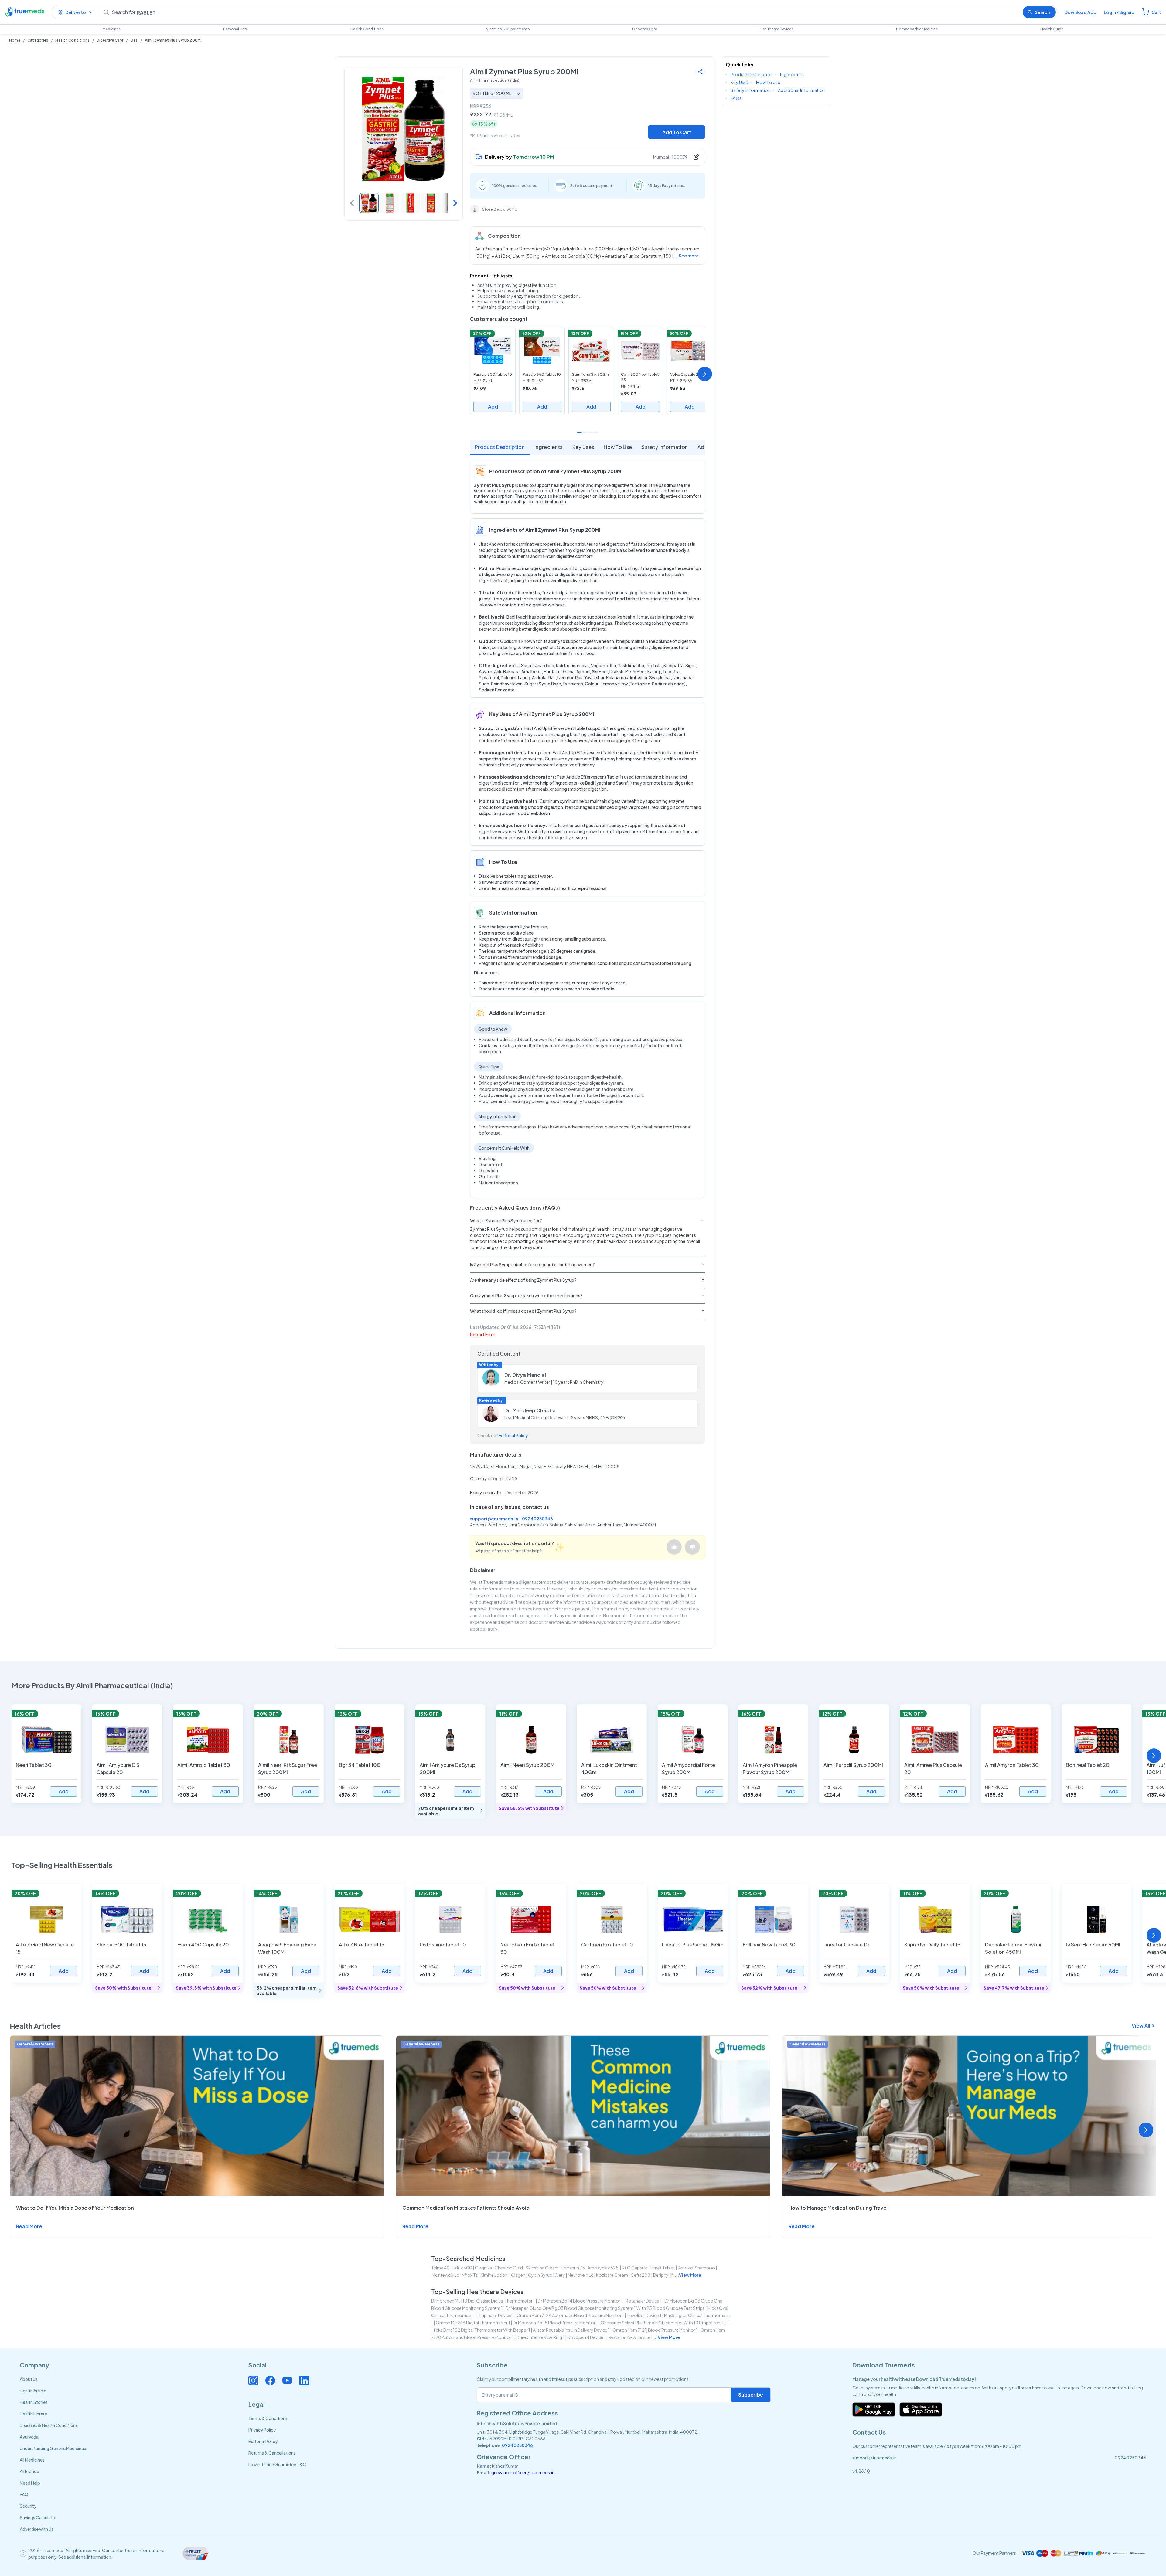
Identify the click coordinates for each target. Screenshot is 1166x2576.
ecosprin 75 (573, 2268)
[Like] (674, 1547)
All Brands (29, 2471)
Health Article (33, 2391)
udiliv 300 (462, 2268)
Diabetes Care (645, 29)
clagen (518, 2275)
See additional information (85, 2557)
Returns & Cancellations (272, 2453)
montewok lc (445, 2275)
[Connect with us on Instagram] (253, 2381)
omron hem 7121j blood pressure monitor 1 (655, 2330)
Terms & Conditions (268, 2418)
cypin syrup (540, 2275)
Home (15, 40)
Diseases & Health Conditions (49, 2425)
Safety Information (665, 447)
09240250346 (537, 1519)
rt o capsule (635, 2268)
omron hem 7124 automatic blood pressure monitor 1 (570, 2315)
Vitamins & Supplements (508, 29)
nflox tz (470, 2275)
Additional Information (802, 90)
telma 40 (440, 2268)
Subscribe (751, 2395)
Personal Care (235, 29)
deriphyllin (663, 2275)
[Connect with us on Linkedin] (304, 2381)
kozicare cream (612, 2275)
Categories (38, 40)
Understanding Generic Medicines (53, 2448)
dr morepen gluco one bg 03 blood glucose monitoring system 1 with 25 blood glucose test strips (605, 2308)
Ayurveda (29, 2437)
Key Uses (583, 447)
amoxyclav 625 (603, 2268)
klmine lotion (494, 2275)
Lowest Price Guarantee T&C (277, 2464)
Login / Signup (1119, 12)
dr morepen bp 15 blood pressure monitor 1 (555, 2323)
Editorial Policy (513, 1435)
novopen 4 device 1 (586, 2337)
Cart (1156, 12)
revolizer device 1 (644, 2315)
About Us (29, 2379)
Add (493, 407)
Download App (1081, 12)
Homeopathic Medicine (917, 29)
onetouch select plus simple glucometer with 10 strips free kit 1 (665, 2323)
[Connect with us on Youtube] (287, 2381)
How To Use (618, 447)
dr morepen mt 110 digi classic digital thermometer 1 (483, 2301)
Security (28, 2506)
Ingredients (549, 447)
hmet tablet (663, 2268)
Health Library (33, 2414)
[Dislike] (692, 1547)
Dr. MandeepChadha (530, 1410)
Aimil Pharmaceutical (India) (495, 80)
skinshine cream (542, 2268)
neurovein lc (581, 2275)
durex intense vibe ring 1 (540, 2337)
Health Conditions (367, 29)
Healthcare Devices (777, 29)
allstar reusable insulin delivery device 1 (571, 2330)
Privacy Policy (262, 2430)
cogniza (483, 2268)
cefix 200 (641, 2275)
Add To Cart (677, 132)
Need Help (30, 2483)
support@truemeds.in (494, 1519)
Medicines (112, 29)
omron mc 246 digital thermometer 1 (473, 2323)
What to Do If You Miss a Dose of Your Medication (75, 2208)
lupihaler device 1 (497, 2315)
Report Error (483, 1334)
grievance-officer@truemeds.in (523, 2472)
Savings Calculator (38, 2517)
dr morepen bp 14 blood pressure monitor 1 (580, 2301)
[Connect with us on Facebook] (270, 2381)
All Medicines (32, 2460)
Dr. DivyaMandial (525, 1375)
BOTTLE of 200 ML (492, 93)
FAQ (24, 2494)
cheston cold (509, 2268)
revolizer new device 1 (631, 2337)
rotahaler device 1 (644, 2301)
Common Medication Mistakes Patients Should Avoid (466, 2208)
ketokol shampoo (696, 2268)
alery (560, 2275)
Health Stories (34, 2402)
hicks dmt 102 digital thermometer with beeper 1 (481, 2330)
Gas (134, 40)
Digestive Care (110, 40)
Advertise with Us (37, 2529)
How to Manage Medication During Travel (838, 2208)
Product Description (500, 447)
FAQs (736, 98)
